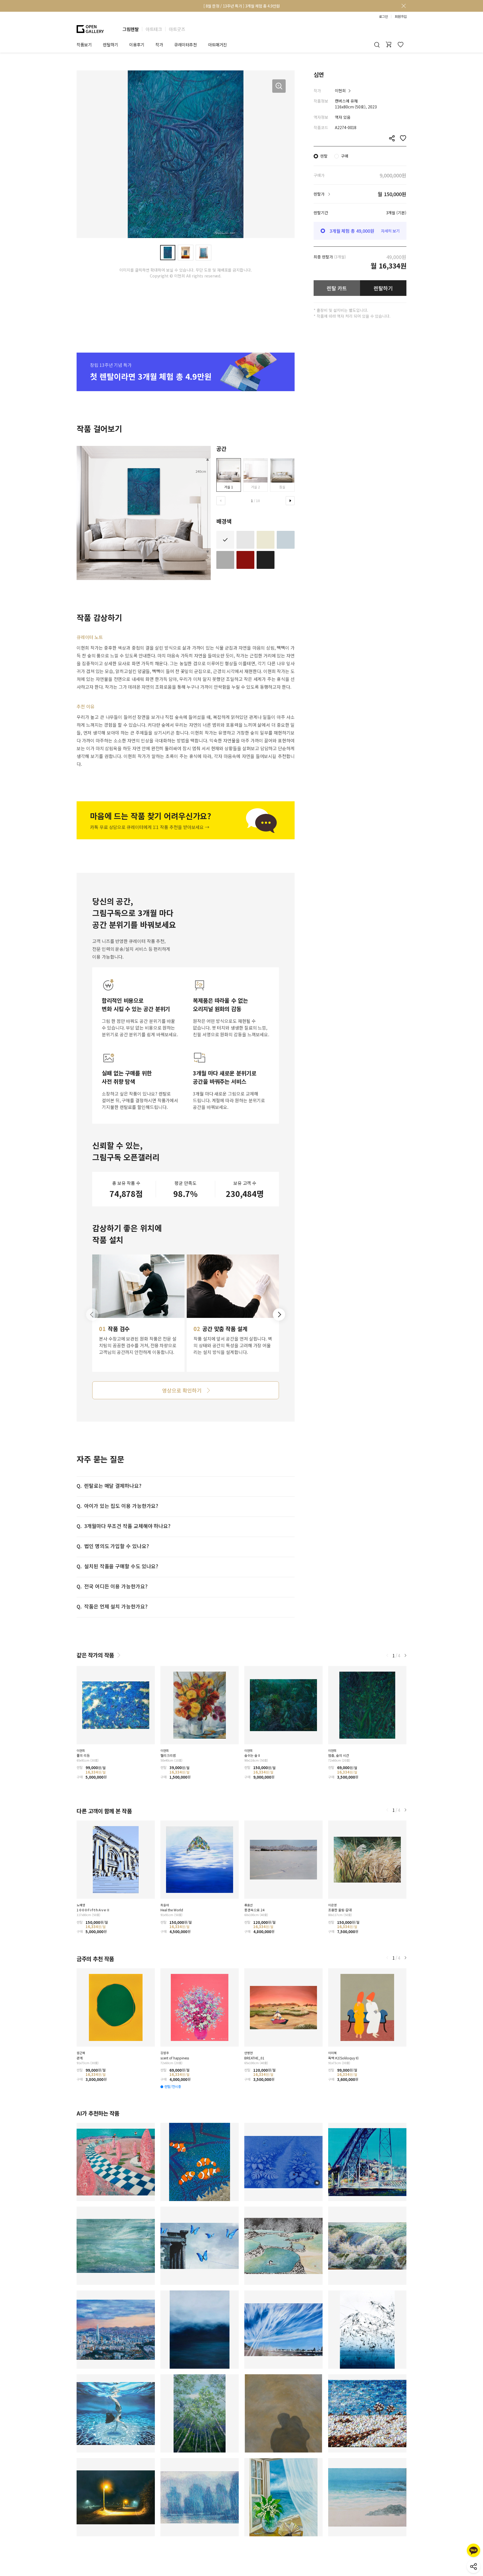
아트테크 (154, 29)
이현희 (340, 91)
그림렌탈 (131, 29)
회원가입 (401, 16)
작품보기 (84, 45)
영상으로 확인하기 (182, 1390)
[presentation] (221, 501)
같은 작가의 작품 (95, 1655)
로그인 (383, 16)
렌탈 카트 (337, 288)
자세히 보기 (390, 231)
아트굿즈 (177, 29)
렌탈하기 (383, 288)
